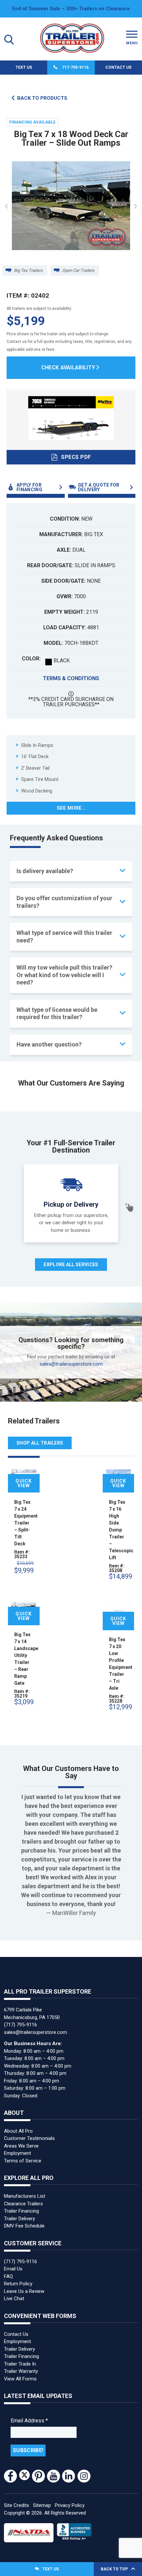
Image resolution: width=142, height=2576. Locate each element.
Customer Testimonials (29, 2138)
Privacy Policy (70, 2505)
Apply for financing (29, 487)
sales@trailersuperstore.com (71, 1364)
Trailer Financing (21, 2211)
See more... (71, 808)
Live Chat (14, 2299)
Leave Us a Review (24, 2291)
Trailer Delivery (19, 2219)
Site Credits (17, 2505)
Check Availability (68, 368)
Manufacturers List (25, 2196)
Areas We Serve (21, 2146)
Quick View (24, 1484)
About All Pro (18, 2131)
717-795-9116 (75, 67)
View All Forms (20, 2379)
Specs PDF (76, 457)
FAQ (8, 2276)
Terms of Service (23, 2161)
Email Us (13, 2269)
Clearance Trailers (23, 2204)
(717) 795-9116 (20, 2025)
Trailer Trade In (20, 2364)
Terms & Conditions (71, 678)
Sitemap (42, 2505)
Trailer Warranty (21, 2371)
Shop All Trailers (40, 1443)
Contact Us (118, 67)
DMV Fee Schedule (24, 2226)
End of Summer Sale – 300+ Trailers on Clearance (71, 9)
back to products (42, 98)
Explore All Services (71, 1265)
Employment (18, 2153)
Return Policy (18, 2284)
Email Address (29, 2421)
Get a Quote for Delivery (99, 487)
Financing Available (32, 122)
